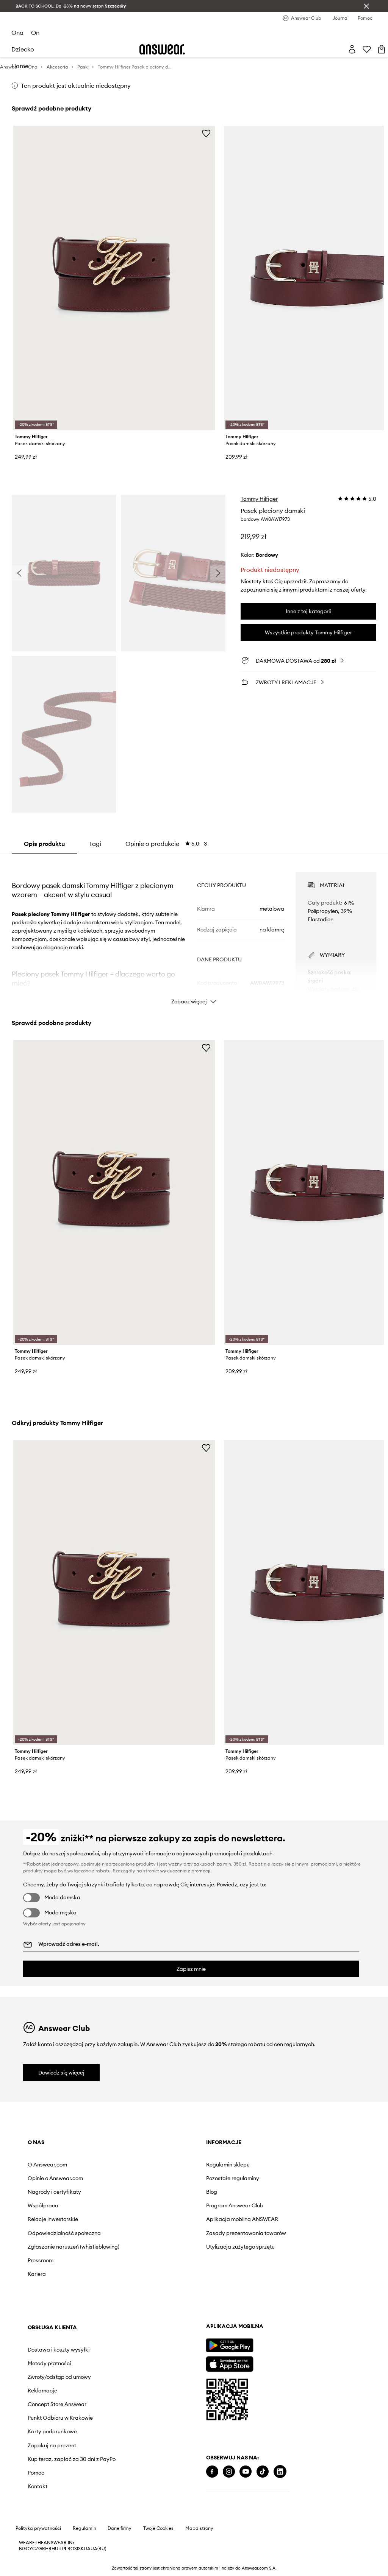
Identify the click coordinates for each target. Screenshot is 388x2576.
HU (55, 2549)
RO (71, 2549)
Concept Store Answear (57, 2404)
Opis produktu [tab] (44, 844)
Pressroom (41, 2260)
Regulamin (84, 2528)
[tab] (166, 844)
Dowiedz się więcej (61, 2073)
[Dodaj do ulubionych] (206, 133)
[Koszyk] (382, 49)
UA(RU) (98, 2549)
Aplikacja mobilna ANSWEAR (242, 2219)
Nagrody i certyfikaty (54, 2192)
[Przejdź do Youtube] (246, 2472)
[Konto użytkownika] (352, 49)
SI (76, 2549)
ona (17, 33)
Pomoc (36, 2473)
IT (60, 2549)
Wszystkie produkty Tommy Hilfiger (308, 632)
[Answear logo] (162, 49)
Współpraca (43, 2205)
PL (65, 2549)
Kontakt (38, 2486)
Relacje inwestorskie (53, 2219)
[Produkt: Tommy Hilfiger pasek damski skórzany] (114, 278)
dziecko (23, 49)
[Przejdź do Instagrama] (229, 2472)
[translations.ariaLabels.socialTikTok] (263, 2472)
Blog (212, 2192)
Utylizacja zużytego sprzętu (240, 2247)
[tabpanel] (194, 931)
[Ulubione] (367, 49)
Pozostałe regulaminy (233, 2178)
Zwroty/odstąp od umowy (59, 2377)
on (35, 33)
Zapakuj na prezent (52, 2445)
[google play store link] (229, 2345)
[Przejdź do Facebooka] (212, 2472)
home (20, 66)
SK (81, 2549)
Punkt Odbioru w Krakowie (60, 2418)
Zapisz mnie (191, 1969)
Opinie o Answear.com (55, 2178)
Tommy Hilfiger (259, 499)
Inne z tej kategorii (308, 611)
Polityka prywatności (38, 2528)
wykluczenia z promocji (185, 1871)
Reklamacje (42, 2391)
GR (42, 2549)
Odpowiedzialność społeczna (64, 2233)
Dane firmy (120, 2528)
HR (48, 2549)
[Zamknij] (366, 6)
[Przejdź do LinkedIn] (280, 2472)
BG (22, 2549)
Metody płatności (49, 2363)
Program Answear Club (235, 2205)
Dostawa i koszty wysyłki (59, 2350)
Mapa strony (199, 2528)
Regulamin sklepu (228, 2165)
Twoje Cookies (158, 2528)
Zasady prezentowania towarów (246, 2233)
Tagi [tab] (95, 844)
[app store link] (229, 2363)
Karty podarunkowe (52, 2431)
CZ (35, 2549)
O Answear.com (47, 2165)
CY (29, 2549)
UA (87, 2549)
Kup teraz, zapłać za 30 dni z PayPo (72, 2459)
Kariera (37, 2274)
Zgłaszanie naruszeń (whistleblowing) (74, 2247)
